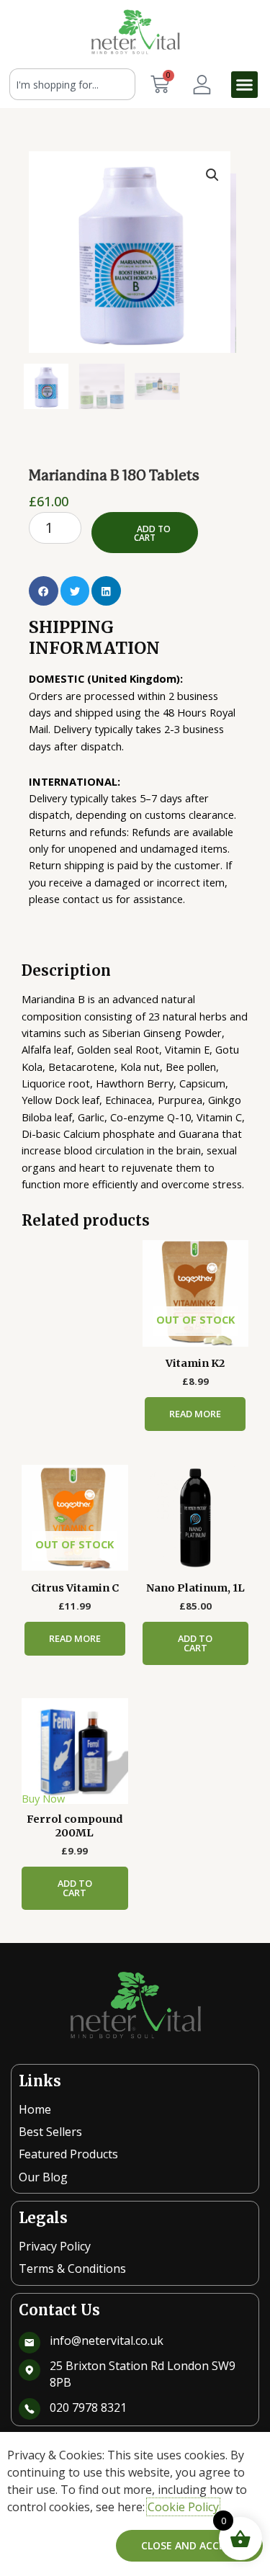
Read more (195, 1414)
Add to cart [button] (195, 1643)
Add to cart (153, 533)
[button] (245, 85)
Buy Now (43, 1798)
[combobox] (72, 84)
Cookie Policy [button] (183, 2507)
